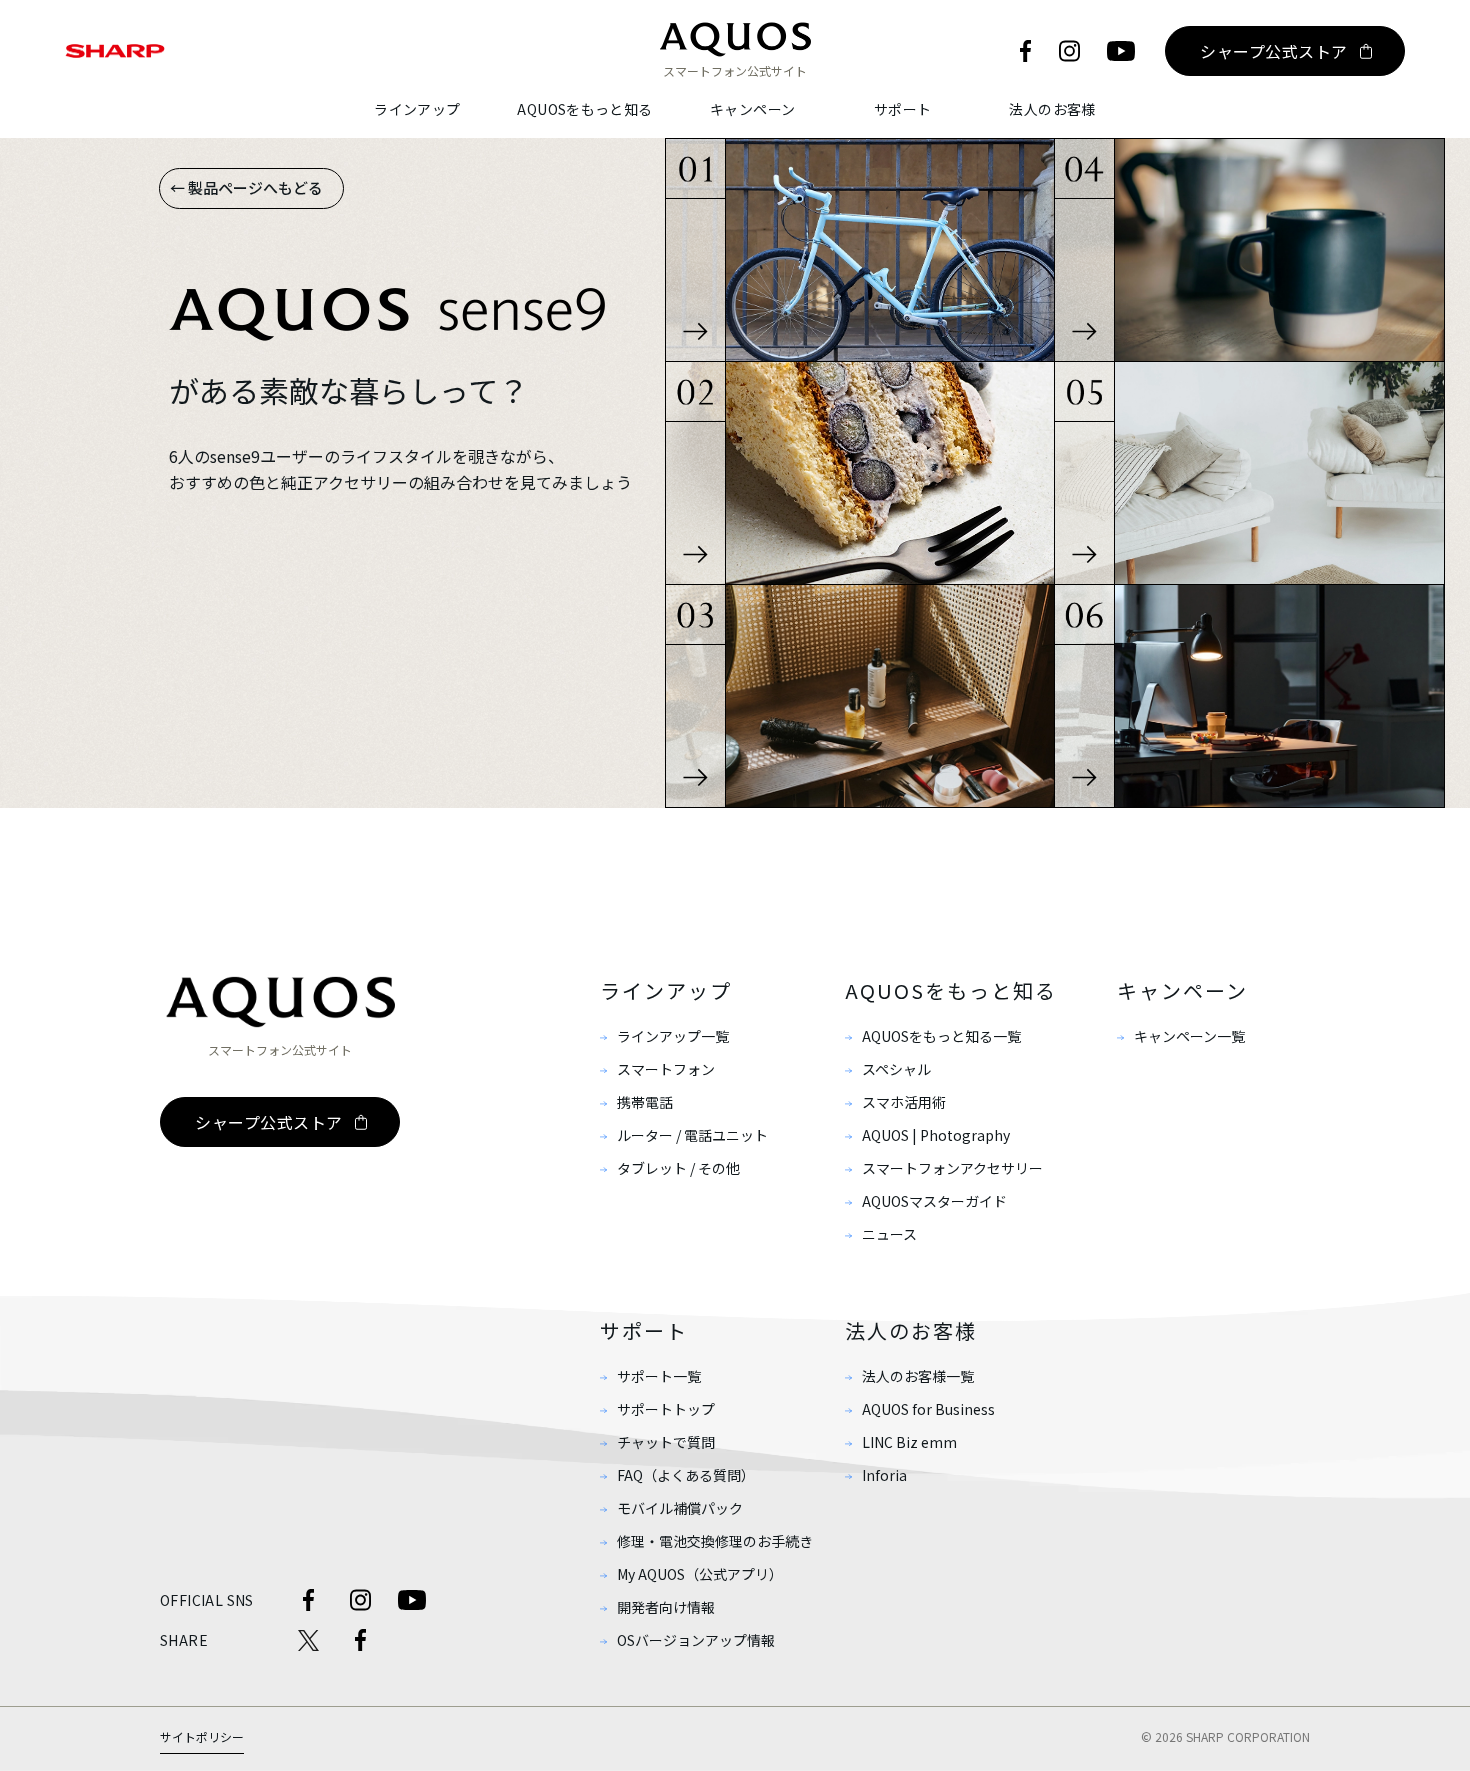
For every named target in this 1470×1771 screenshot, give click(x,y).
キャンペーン (752, 109)
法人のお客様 (1052, 109)
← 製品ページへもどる (246, 187)
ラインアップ (417, 109)
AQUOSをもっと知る (584, 109)
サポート (903, 109)
